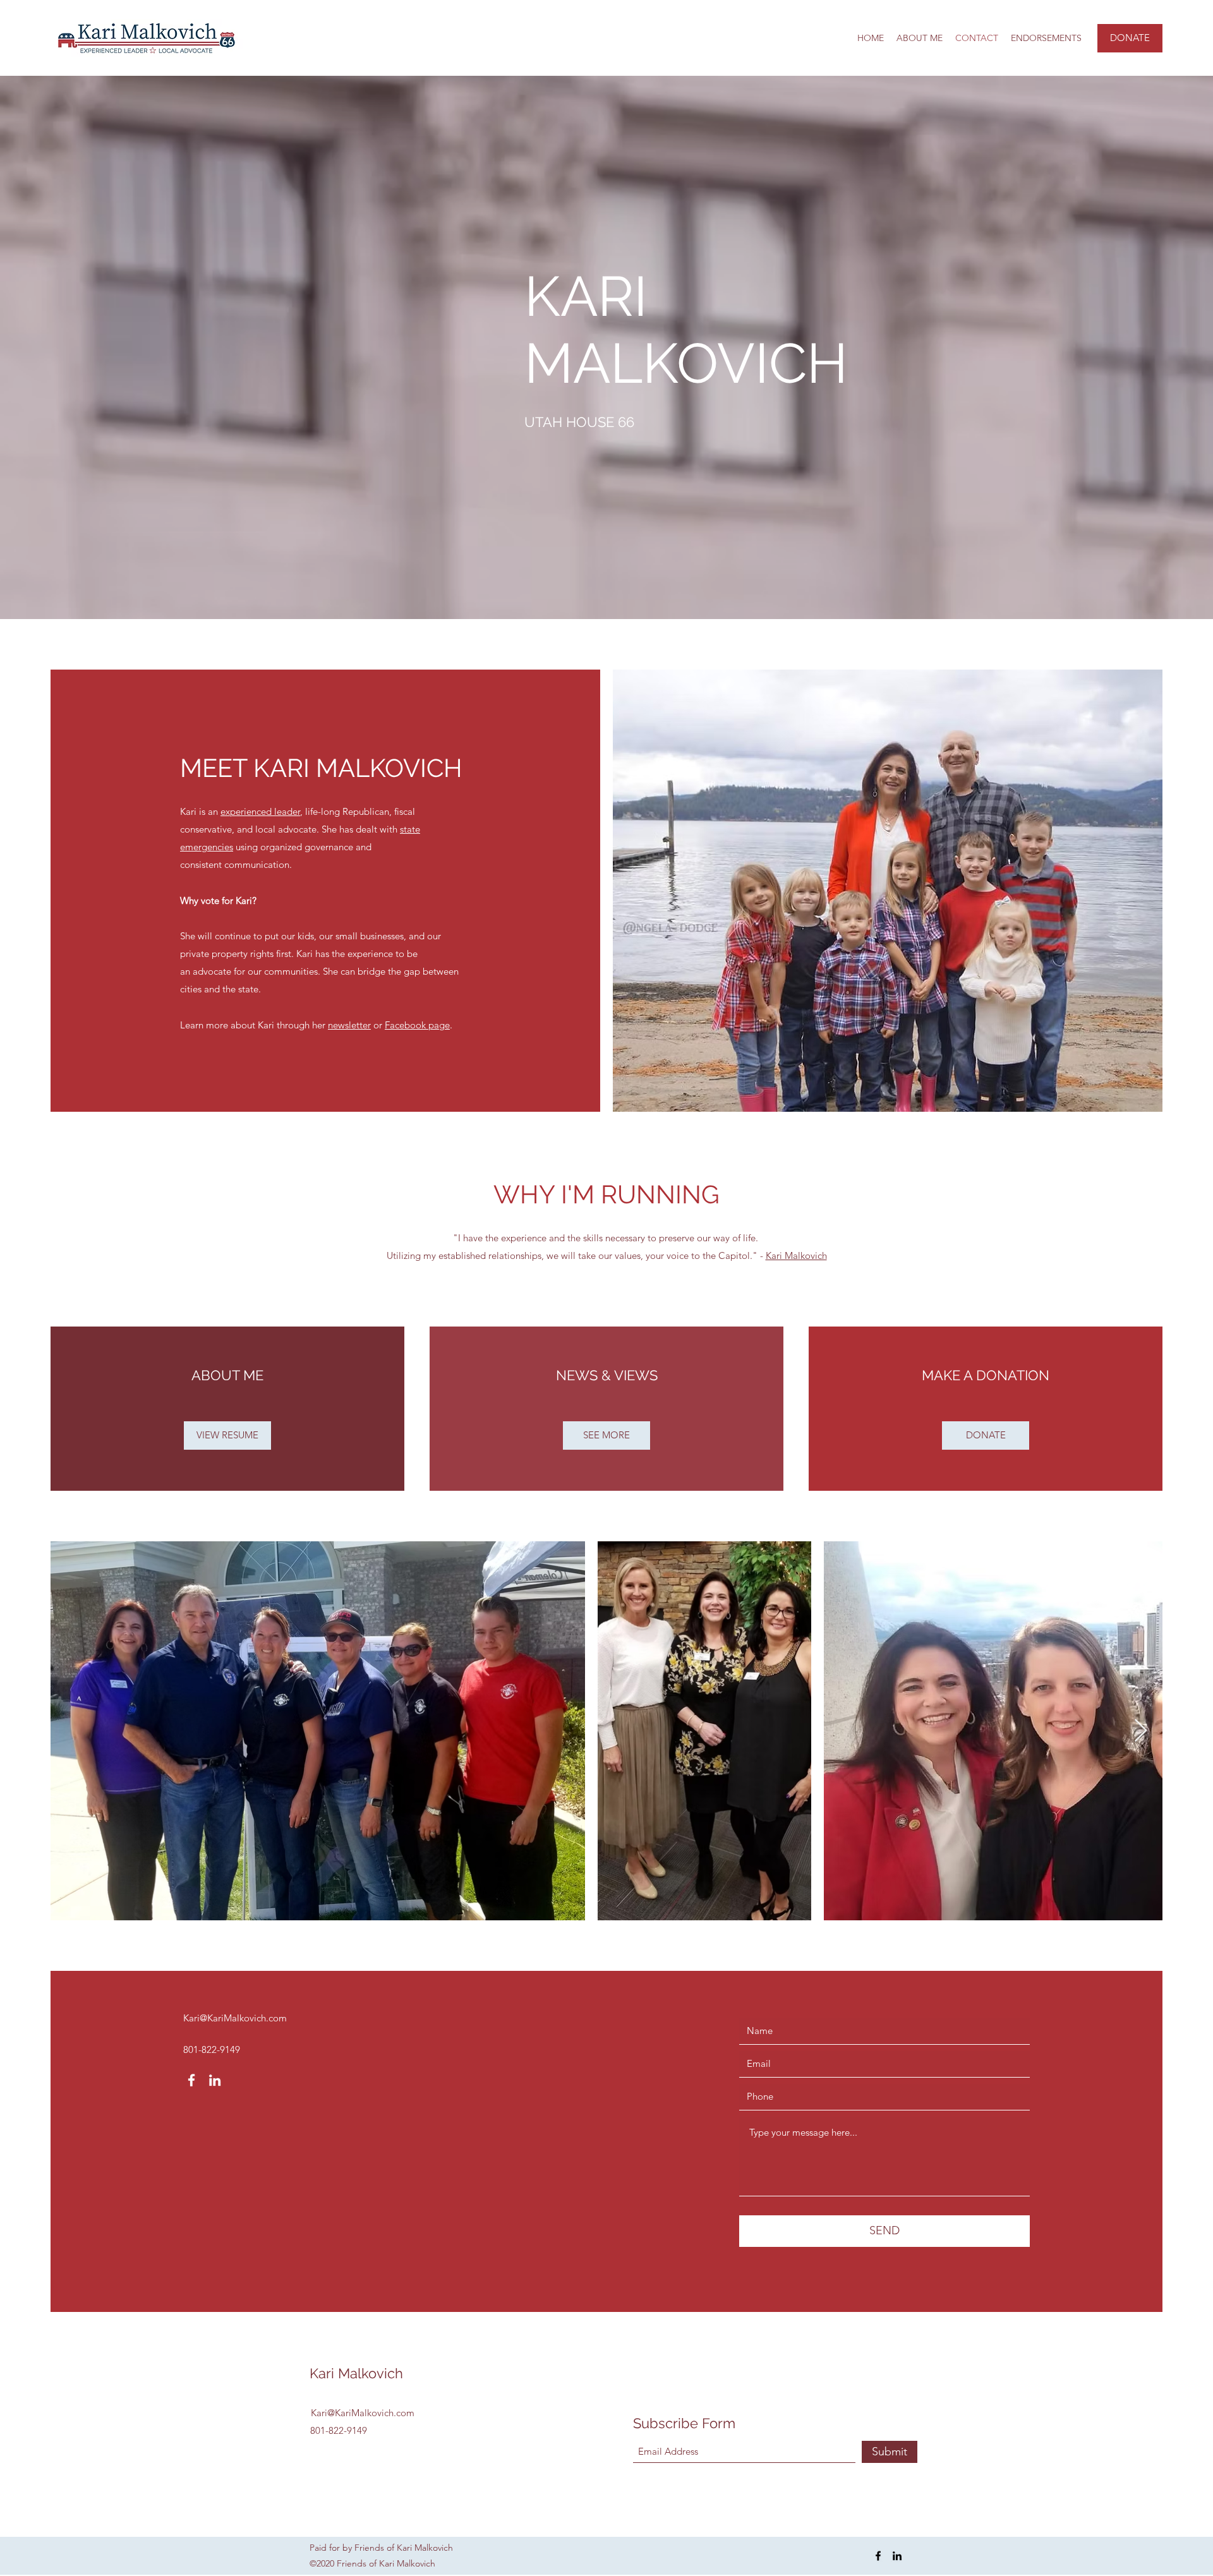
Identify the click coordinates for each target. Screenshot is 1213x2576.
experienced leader (260, 811)
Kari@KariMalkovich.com (235, 2018)
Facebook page (417, 1025)
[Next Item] (1141, 1731)
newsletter (349, 1025)
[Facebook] (191, 2080)
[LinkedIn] (215, 2080)
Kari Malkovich (796, 1255)
